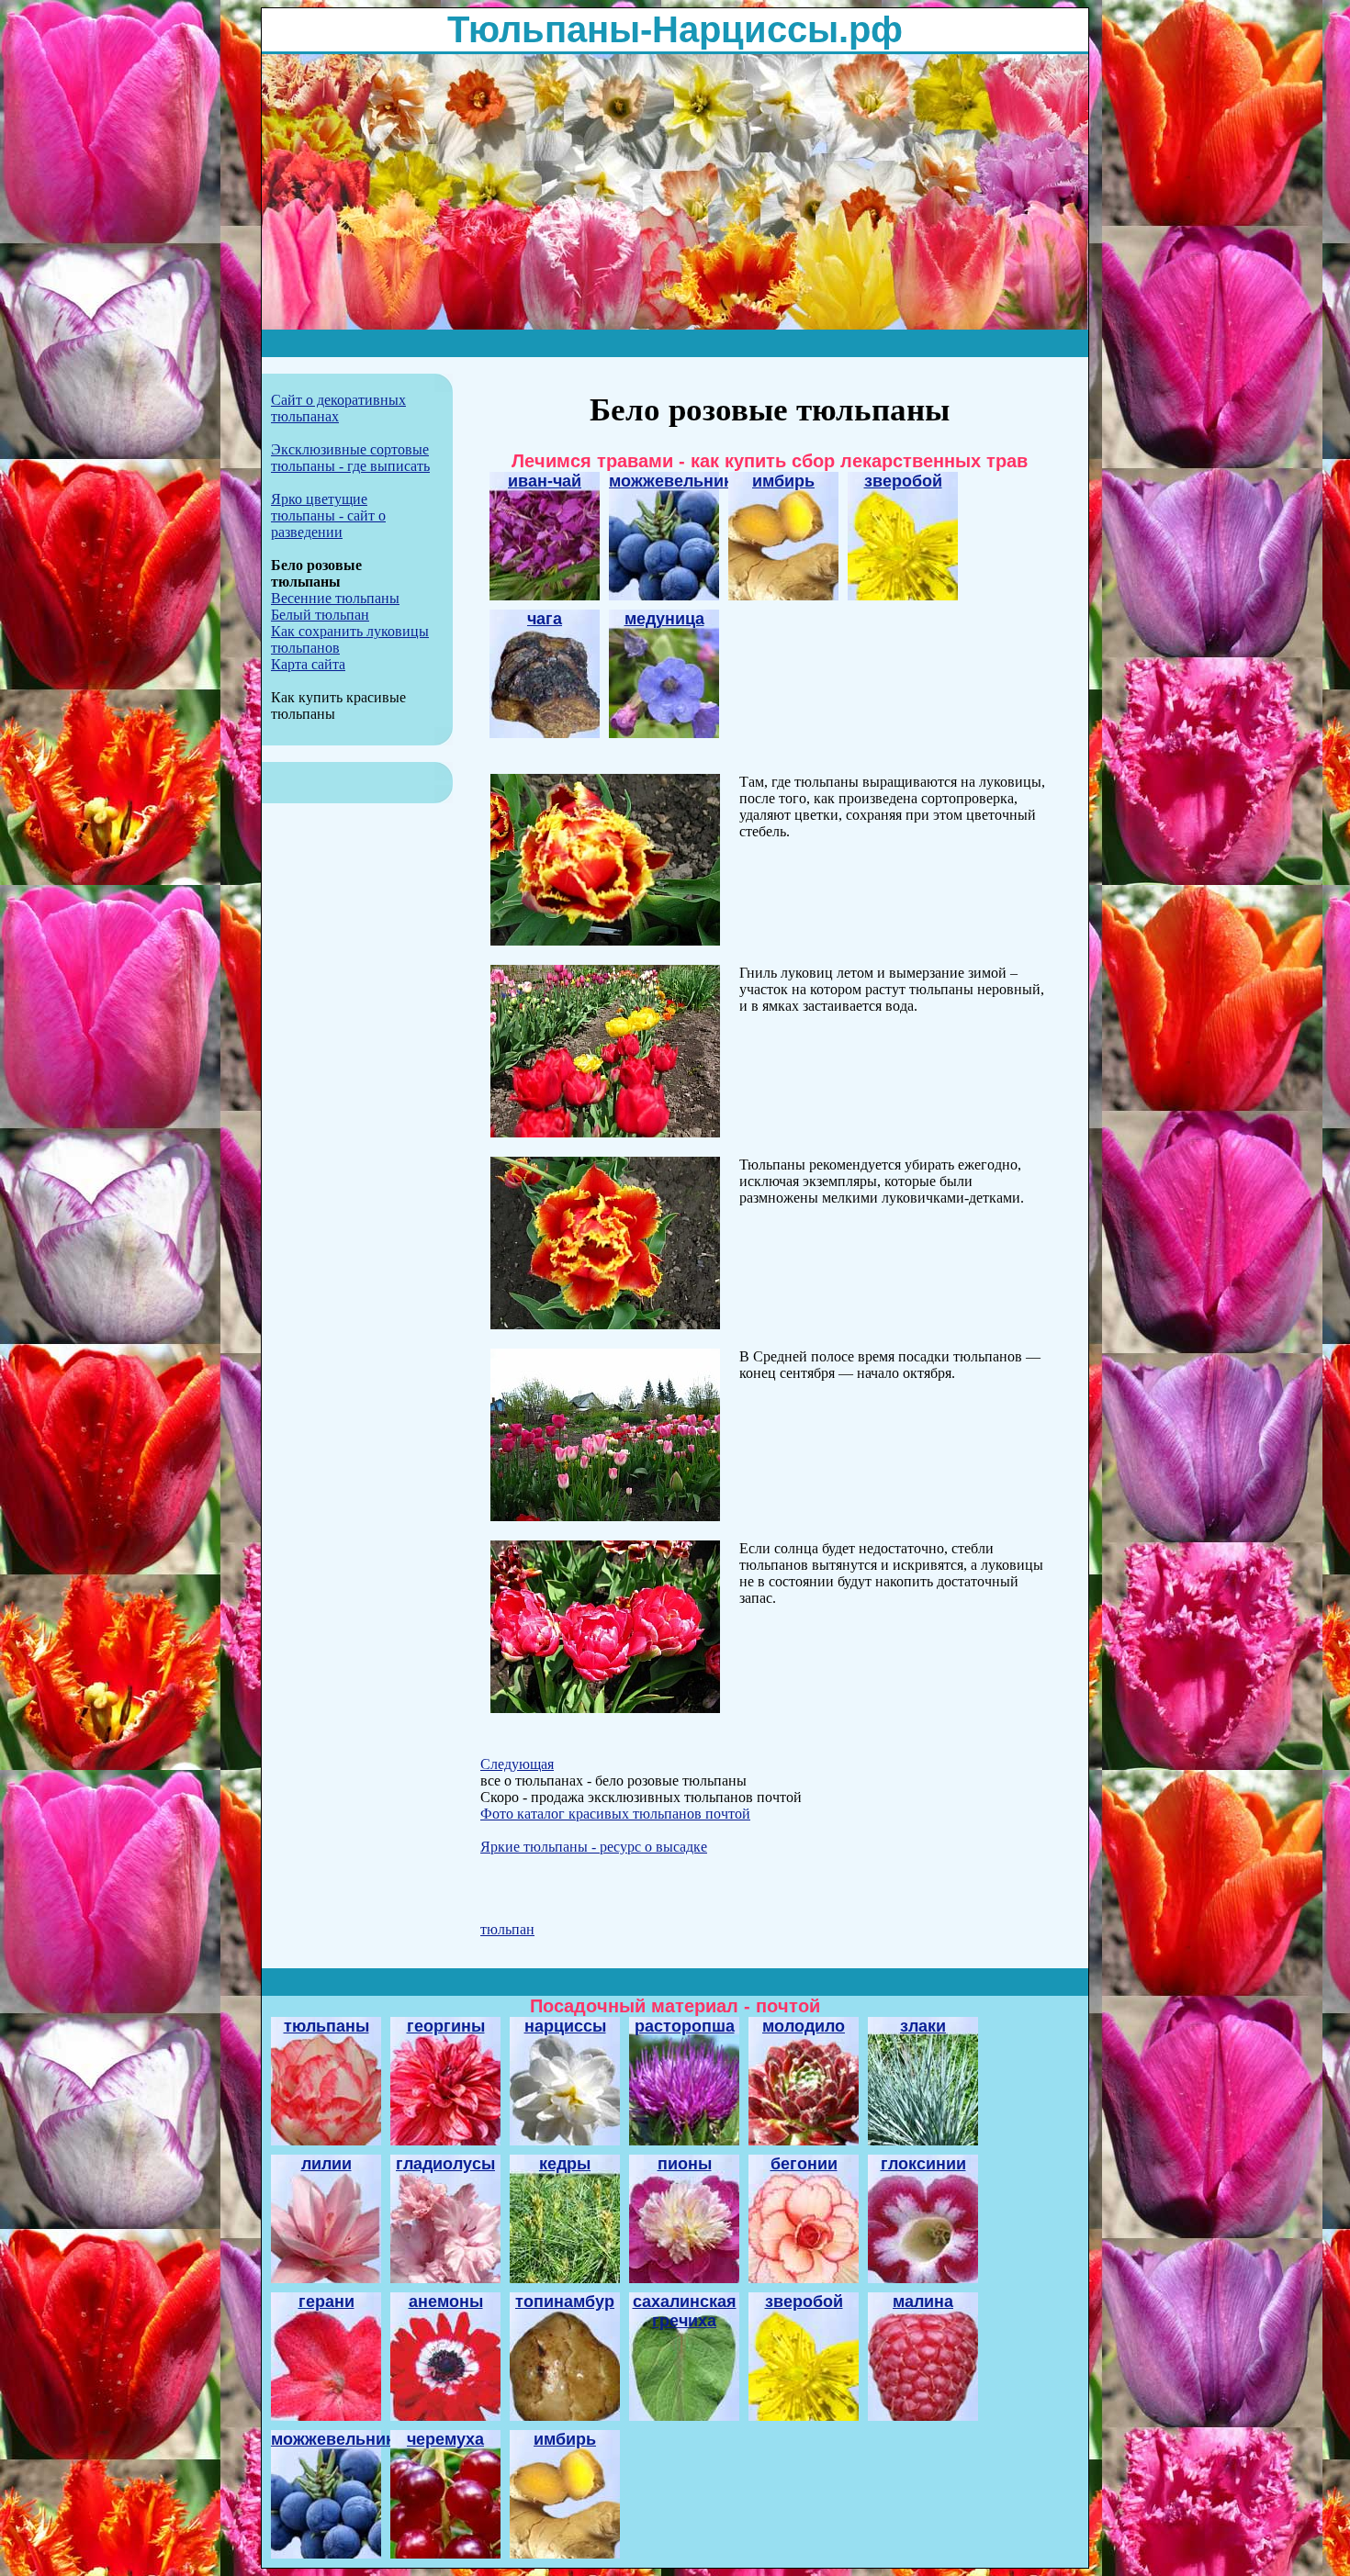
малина (923, 2302)
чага (545, 619)
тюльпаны (326, 2026)
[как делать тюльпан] (605, 1132)
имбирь (783, 481)
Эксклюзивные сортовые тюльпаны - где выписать (350, 458)
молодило (804, 2026)
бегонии (804, 2164)
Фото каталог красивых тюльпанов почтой (615, 1814)
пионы (685, 2164)
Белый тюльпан (320, 615)
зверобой (903, 481)
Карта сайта (308, 664)
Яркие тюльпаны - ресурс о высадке (594, 1847)
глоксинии (923, 2164)
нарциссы (565, 2026)
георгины (446, 2026)
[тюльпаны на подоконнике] (605, 941)
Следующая (517, 1764)
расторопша (685, 2026)
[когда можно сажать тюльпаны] (605, 1708)
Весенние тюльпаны (335, 598)
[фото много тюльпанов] (605, 1324)
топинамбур (565, 2302)
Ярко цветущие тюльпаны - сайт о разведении (328, 515)
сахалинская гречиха (685, 2311)
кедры (565, 2164)
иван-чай (545, 481)
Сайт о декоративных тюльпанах (338, 408)
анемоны (446, 2302)
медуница (664, 619)
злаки (923, 2026)
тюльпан (507, 1929)
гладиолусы (445, 2164)
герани (326, 2302)
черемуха (445, 2439)
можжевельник (670, 481)
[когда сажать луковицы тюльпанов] (605, 1516)
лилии (326, 2164)
